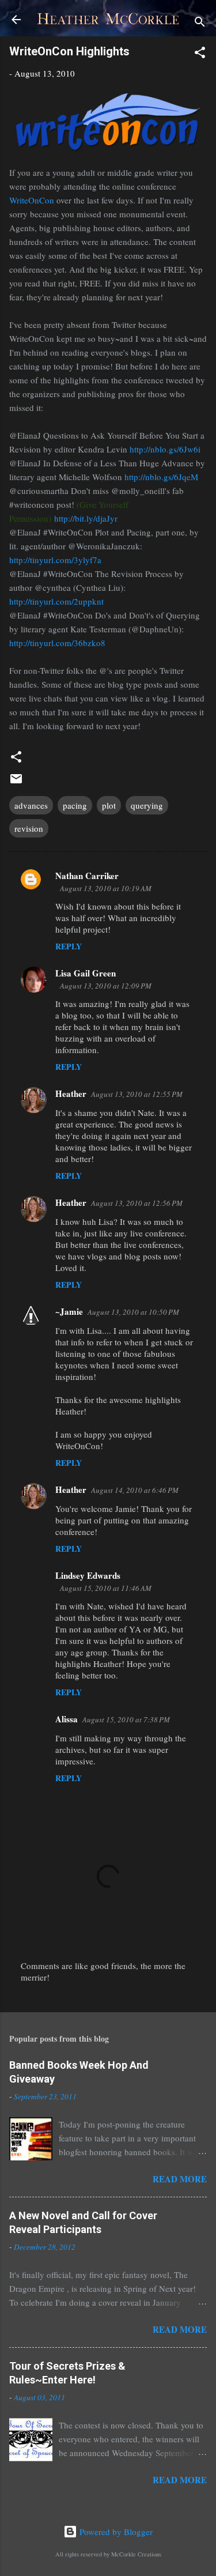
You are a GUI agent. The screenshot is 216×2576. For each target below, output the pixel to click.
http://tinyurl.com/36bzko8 (57, 643)
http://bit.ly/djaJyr (86, 518)
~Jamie (69, 1311)
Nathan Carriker (87, 876)
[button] (200, 54)
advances (31, 805)
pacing (75, 805)
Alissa (67, 1719)
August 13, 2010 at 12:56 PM (137, 1203)
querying (147, 805)
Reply (69, 946)
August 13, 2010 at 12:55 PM (137, 1094)
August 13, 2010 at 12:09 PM (106, 986)
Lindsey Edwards (88, 1575)
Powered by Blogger (115, 2532)
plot (109, 805)
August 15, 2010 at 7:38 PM (126, 1719)
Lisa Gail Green (86, 973)
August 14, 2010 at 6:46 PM (135, 1490)
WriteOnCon (32, 200)
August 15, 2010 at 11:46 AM (106, 1588)
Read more (180, 2179)
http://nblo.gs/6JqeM (161, 477)
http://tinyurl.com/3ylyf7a (55, 560)
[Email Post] (16, 782)
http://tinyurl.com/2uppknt (56, 601)
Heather (71, 1093)
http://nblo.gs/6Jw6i (165, 449)
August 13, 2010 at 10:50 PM (133, 1312)
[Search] (200, 23)
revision (29, 828)
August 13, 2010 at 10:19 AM (106, 888)
